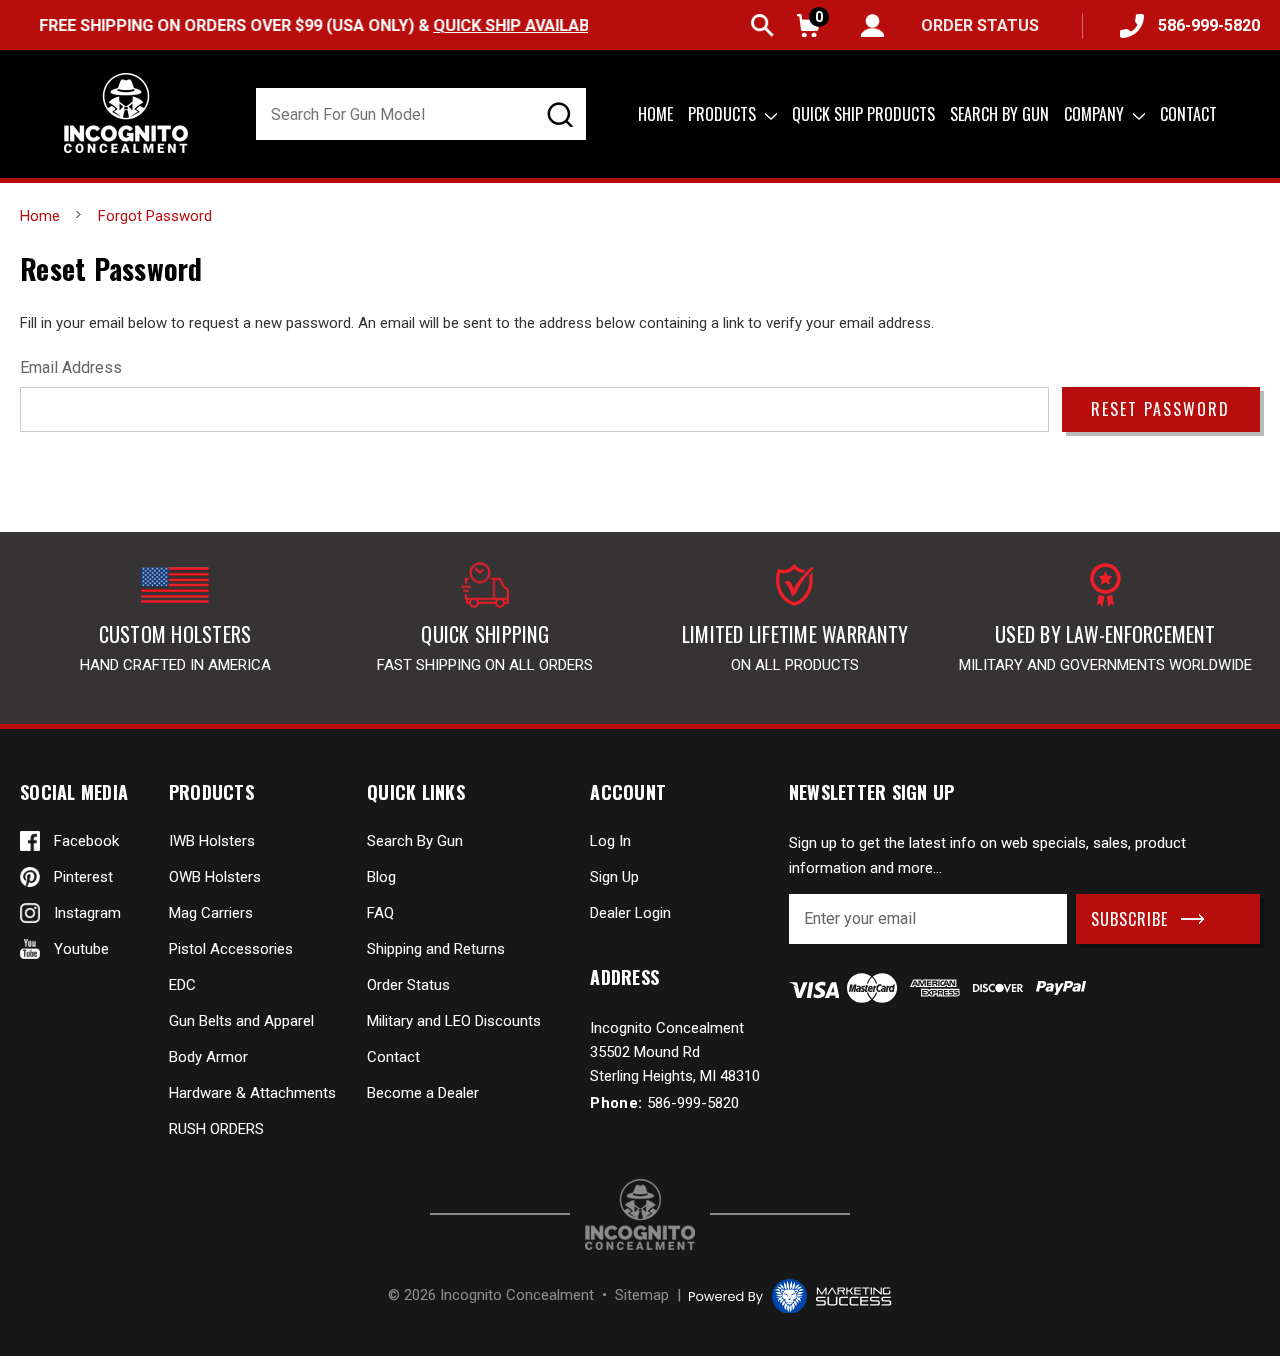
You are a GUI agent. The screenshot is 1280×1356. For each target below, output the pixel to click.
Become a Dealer (423, 1093)
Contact (1188, 114)
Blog (381, 877)
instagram (87, 913)
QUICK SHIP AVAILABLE (501, 25)
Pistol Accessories (231, 949)
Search (762, 25)
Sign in (872, 25)
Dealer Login (630, 913)
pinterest (83, 877)
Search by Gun (999, 114)
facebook (86, 841)
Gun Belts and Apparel (241, 1021)
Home (655, 114)
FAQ (380, 913)
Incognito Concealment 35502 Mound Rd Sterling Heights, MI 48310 (675, 1052)
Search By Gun (415, 841)
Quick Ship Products (863, 114)
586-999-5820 (1209, 25)
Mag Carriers (211, 913)
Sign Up (614, 877)
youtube (81, 949)
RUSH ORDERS (216, 1129)
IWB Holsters (212, 841)
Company (1096, 114)
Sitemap (642, 1295)
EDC (182, 985)
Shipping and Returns (436, 949)
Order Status (408, 985)
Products (724, 114)
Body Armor (208, 1057)
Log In (610, 841)
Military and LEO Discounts (454, 1021)
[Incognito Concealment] (640, 1214)
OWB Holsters (215, 877)
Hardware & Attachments (252, 1093)
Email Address (71, 367)
